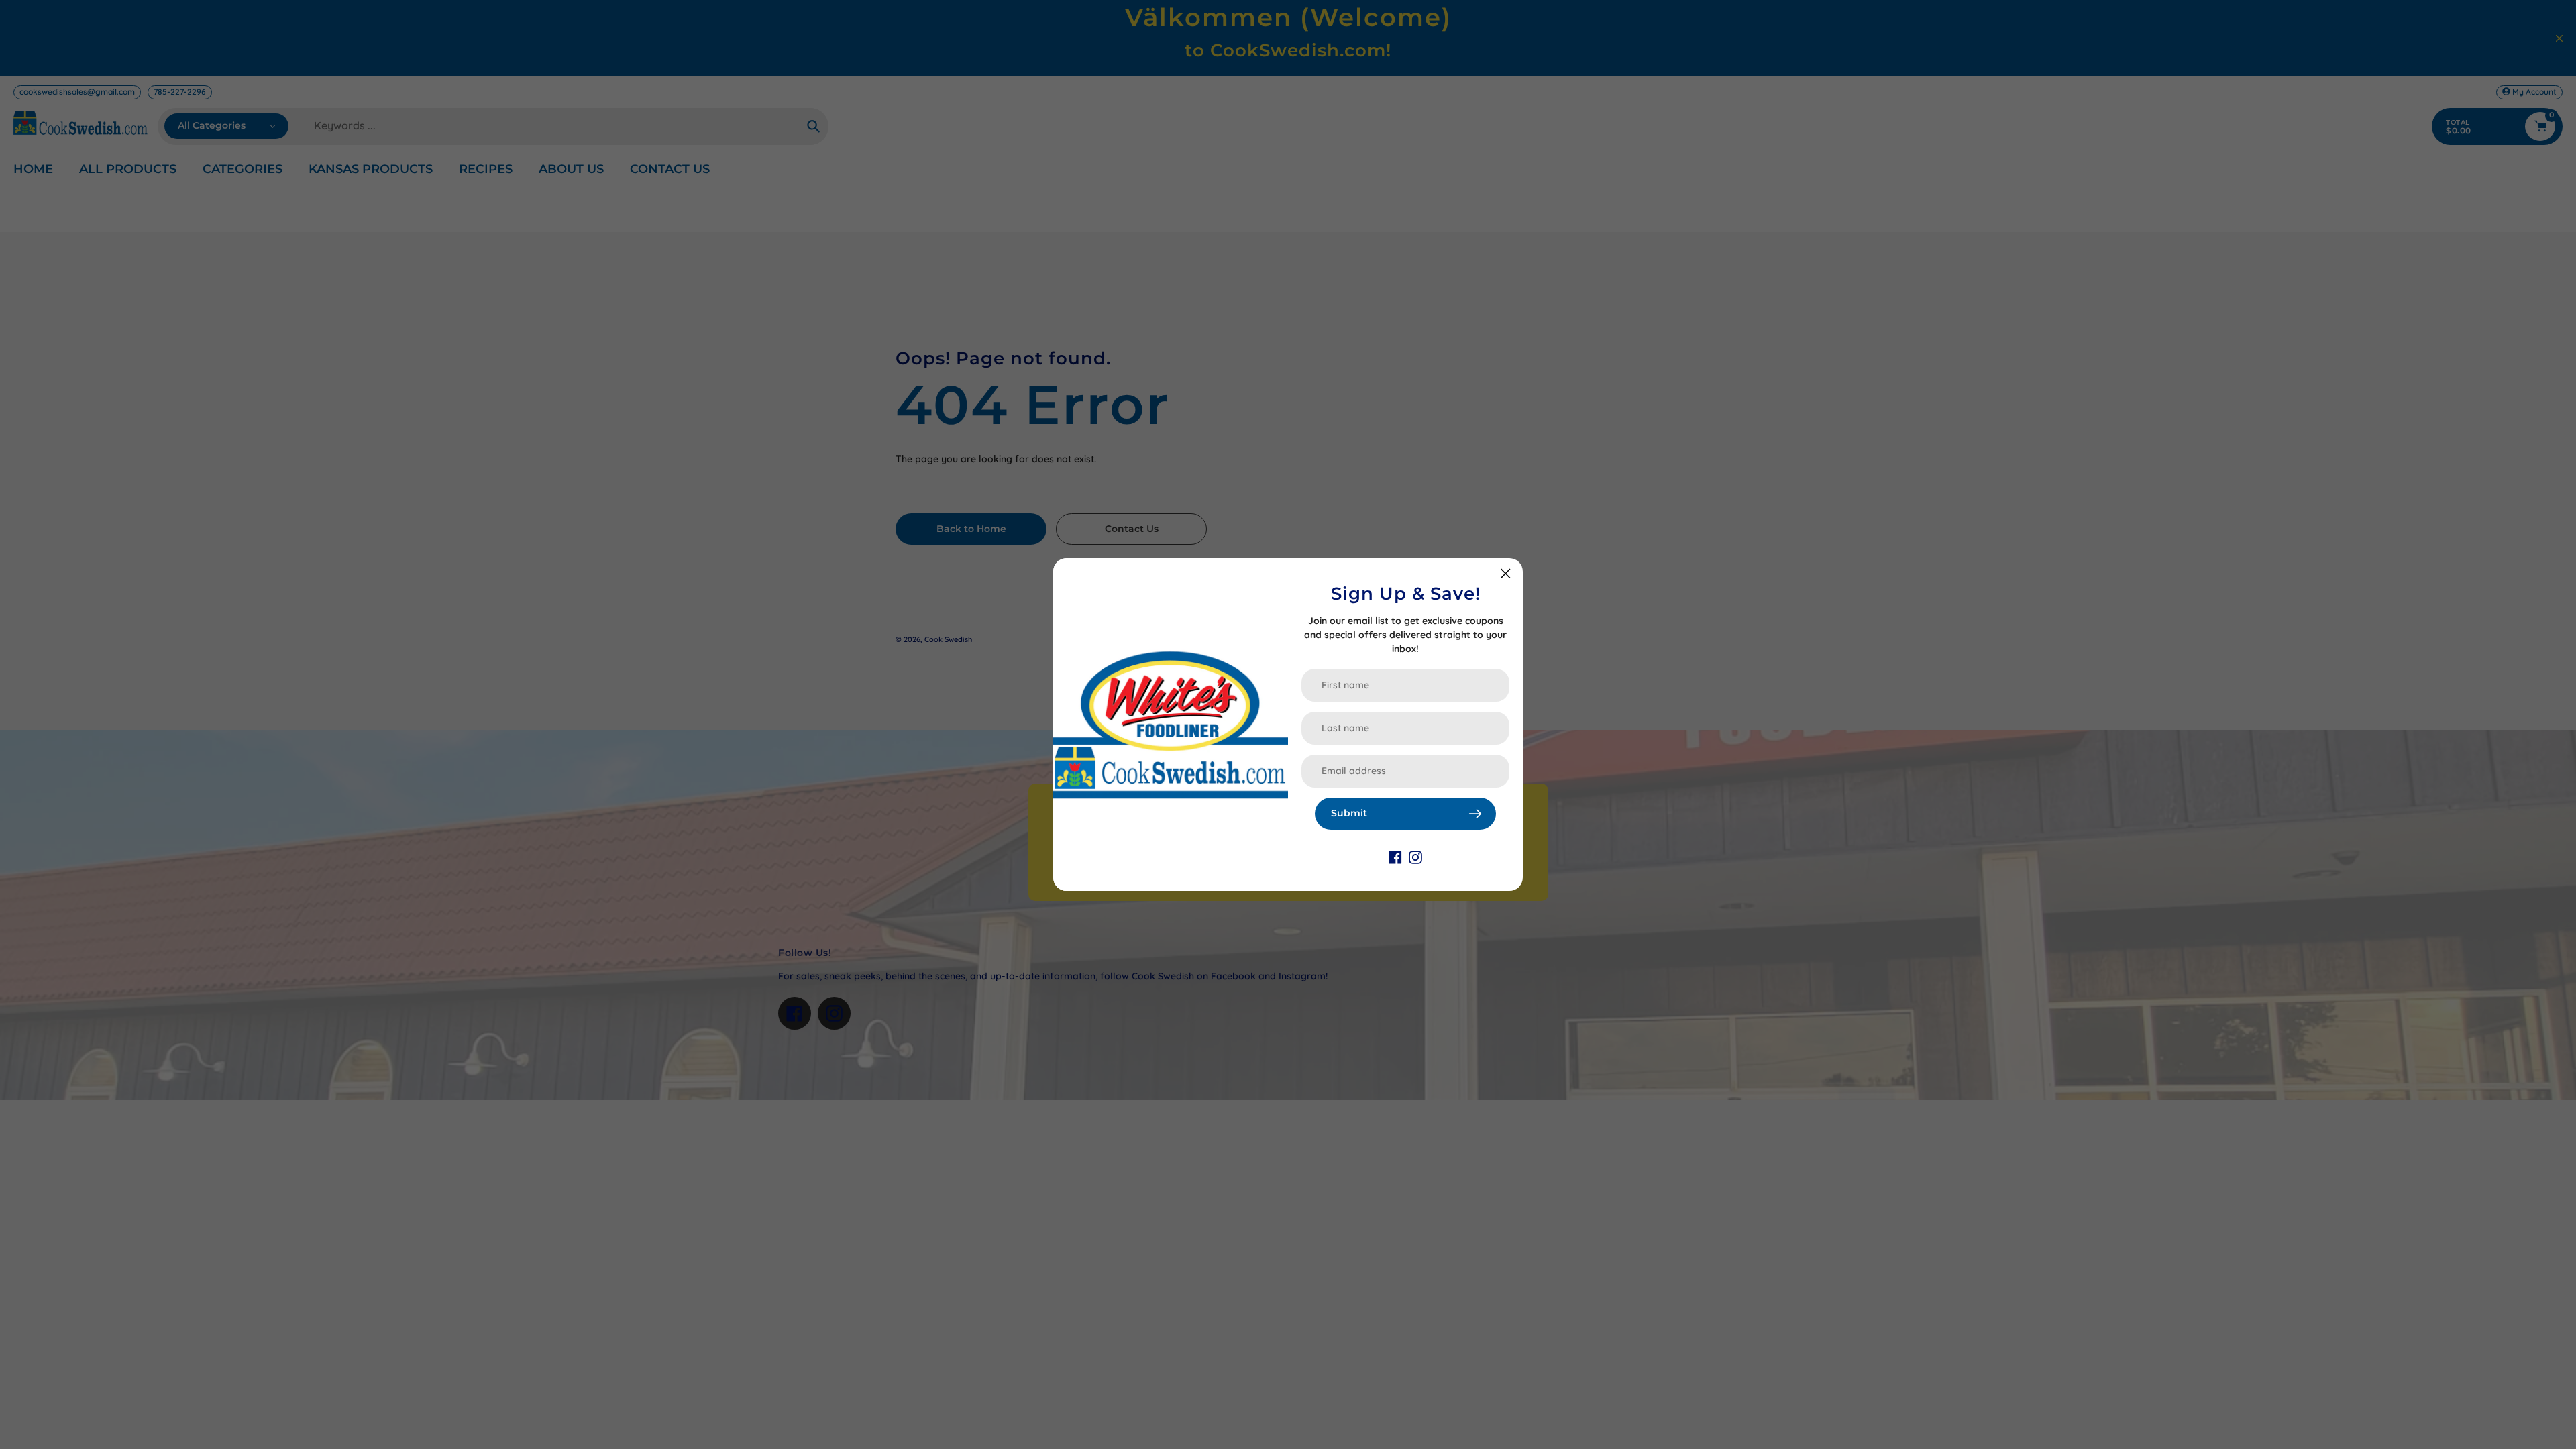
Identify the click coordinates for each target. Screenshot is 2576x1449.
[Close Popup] (1506, 573)
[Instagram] (1415, 857)
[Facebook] (1395, 857)
